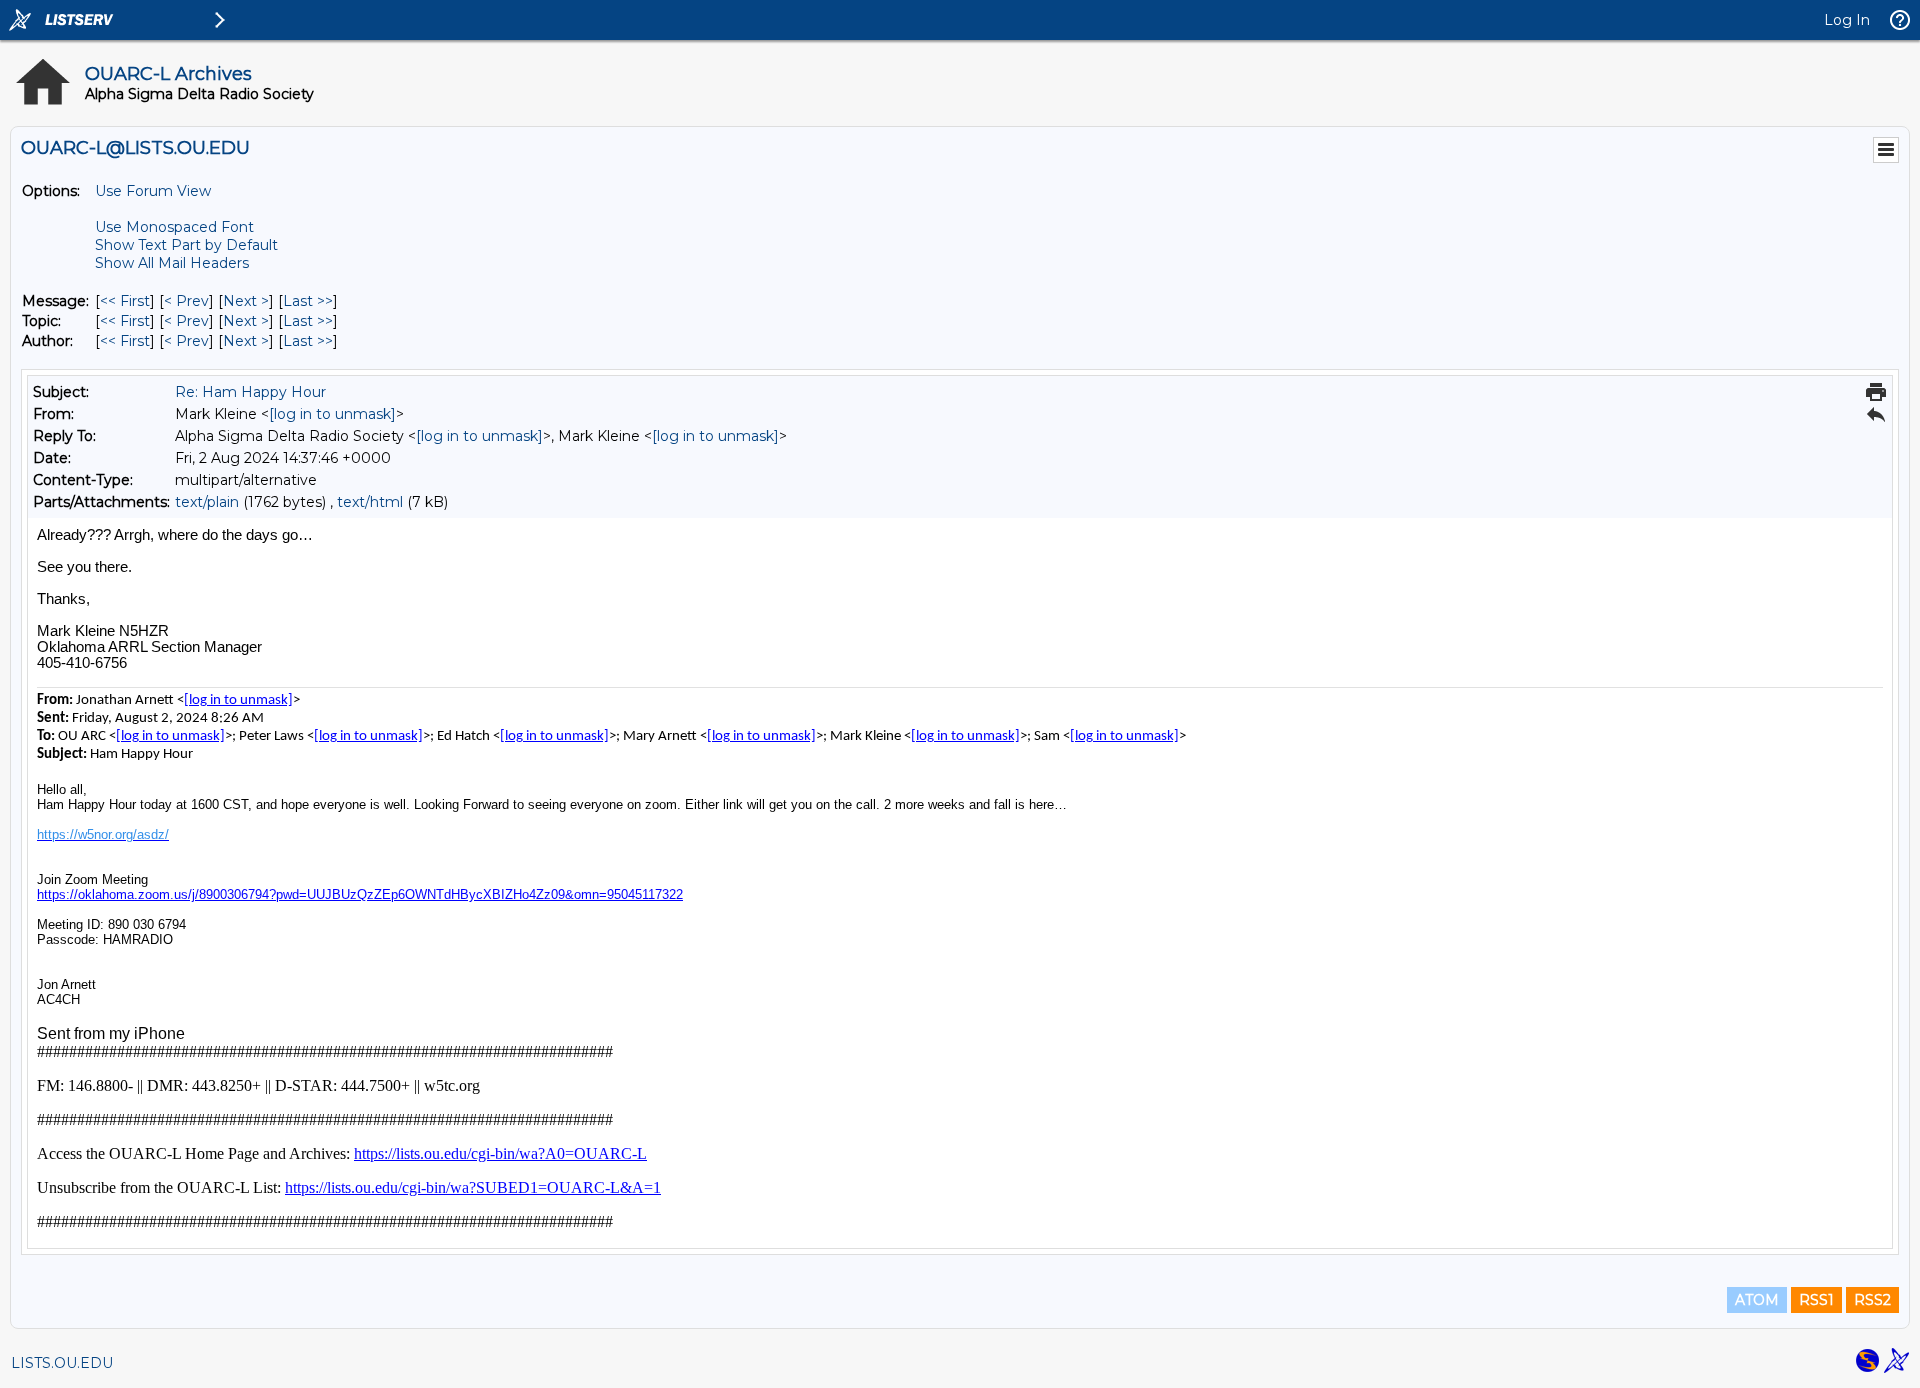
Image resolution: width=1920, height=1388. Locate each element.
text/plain (207, 502)
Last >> (308, 301)
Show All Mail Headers (172, 263)
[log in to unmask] (332, 414)
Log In (1847, 20)
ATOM (1757, 1300)
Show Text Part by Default (186, 245)
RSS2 (1872, 1300)
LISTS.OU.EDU (62, 1363)
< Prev (186, 301)
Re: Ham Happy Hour (250, 392)
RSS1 (1816, 1300)
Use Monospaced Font (174, 227)
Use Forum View (153, 191)
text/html (370, 502)
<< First (125, 301)
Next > (246, 301)
